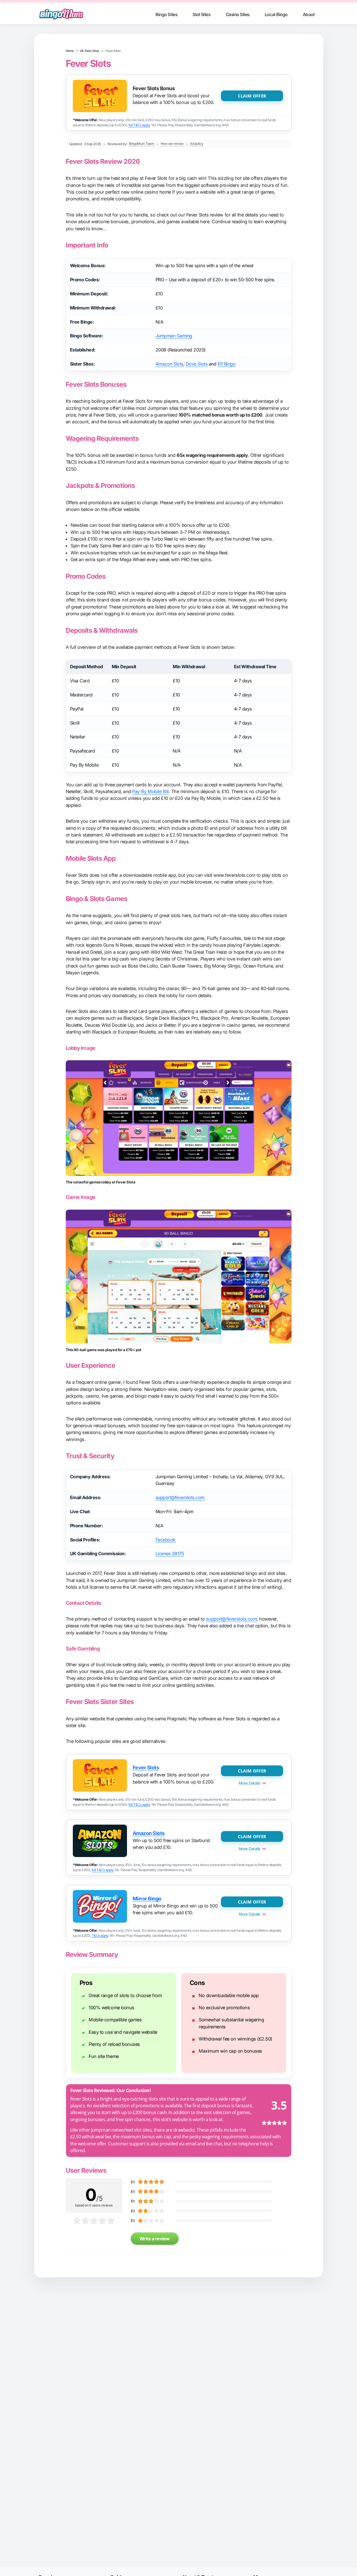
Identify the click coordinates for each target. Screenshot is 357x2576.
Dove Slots (197, 364)
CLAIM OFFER (252, 96)
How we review (172, 144)
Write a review (155, 2239)
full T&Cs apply (139, 125)
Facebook (166, 1540)
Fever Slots (146, 1768)
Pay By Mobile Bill (150, 791)
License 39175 (170, 1553)
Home (70, 51)
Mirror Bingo (147, 1899)
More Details (249, 1783)
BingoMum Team (142, 144)
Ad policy (197, 144)
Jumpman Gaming (174, 336)
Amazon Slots (169, 364)
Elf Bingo (227, 364)
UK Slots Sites (90, 51)
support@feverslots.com (180, 1497)
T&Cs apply (100, 1936)
